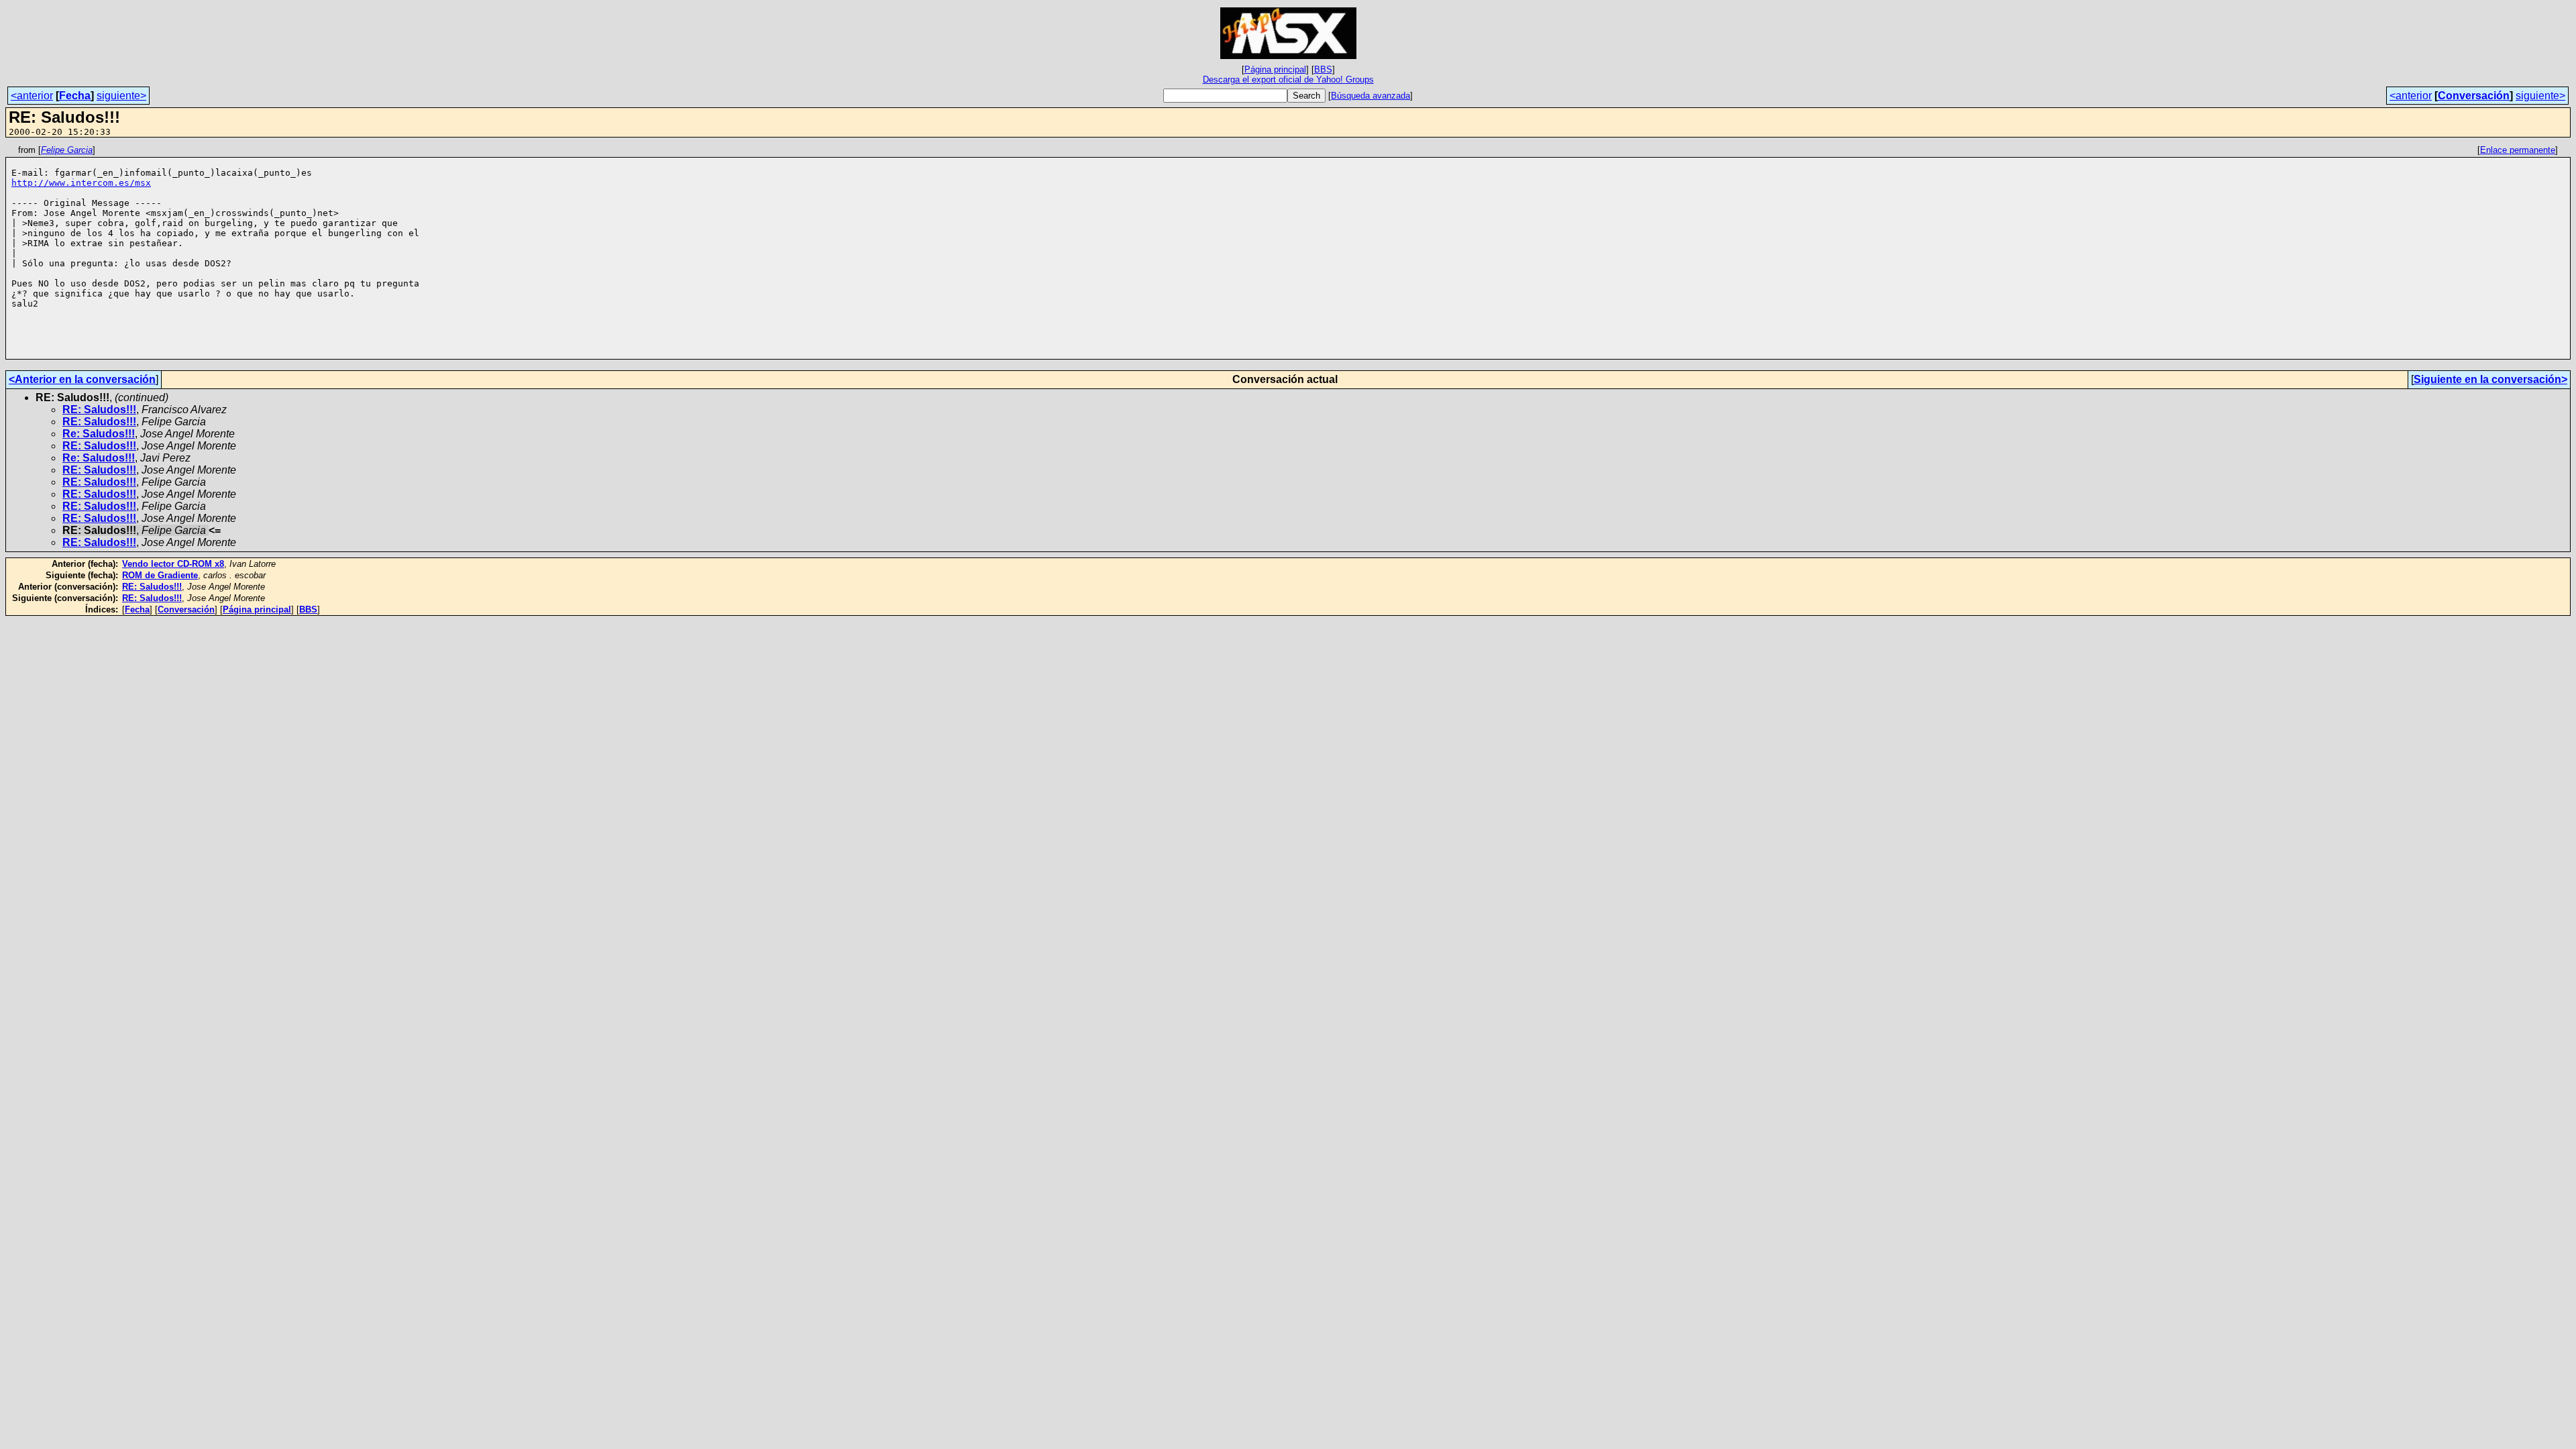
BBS (1323, 69)
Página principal (1275, 69)
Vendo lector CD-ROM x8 (173, 564)
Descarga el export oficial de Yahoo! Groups (1288, 79)
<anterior (32, 96)
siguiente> (121, 96)
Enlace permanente (2518, 150)
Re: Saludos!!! (99, 434)
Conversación (2474, 96)
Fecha (75, 96)
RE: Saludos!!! (99, 410)
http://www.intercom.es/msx (81, 183)
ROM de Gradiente (160, 575)
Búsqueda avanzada (1371, 96)
